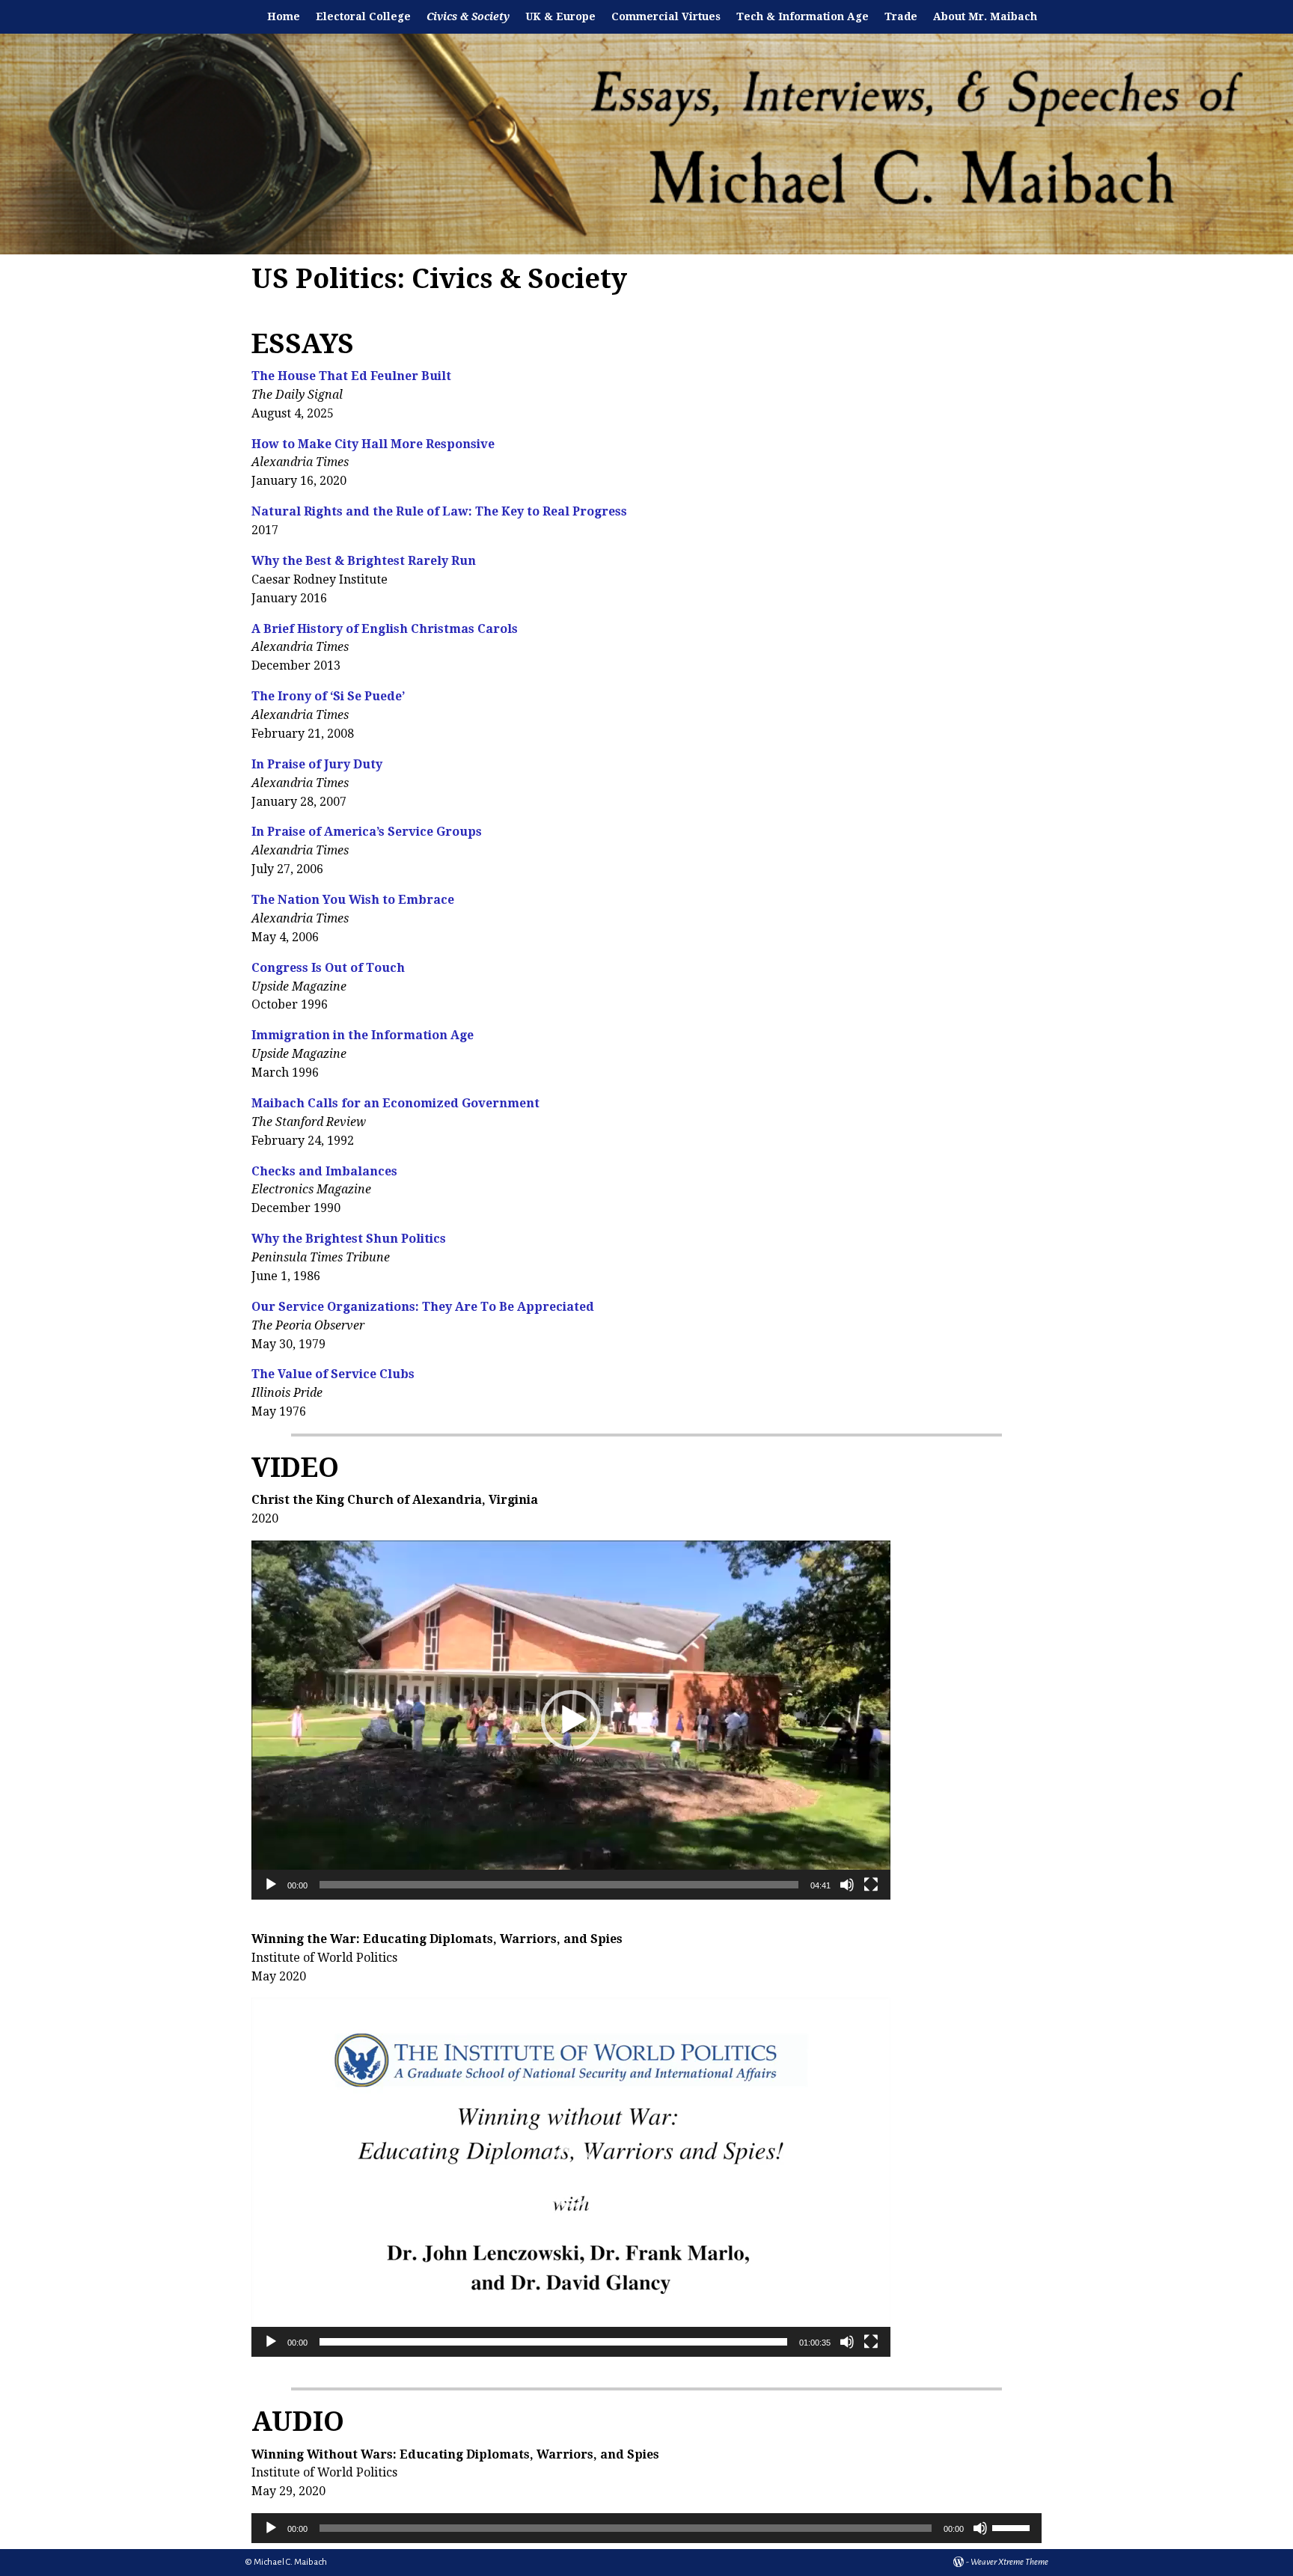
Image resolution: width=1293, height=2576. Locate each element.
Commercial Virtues (666, 16)
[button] (571, 1720)
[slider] (559, 1885)
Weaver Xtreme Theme (1009, 2562)
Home (284, 16)
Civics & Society (468, 16)
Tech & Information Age (803, 16)
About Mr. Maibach (985, 16)
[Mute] (847, 1885)
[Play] (271, 1885)
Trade (901, 16)
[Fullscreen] (871, 1885)
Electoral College (363, 16)
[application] (571, 1720)
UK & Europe (560, 16)
